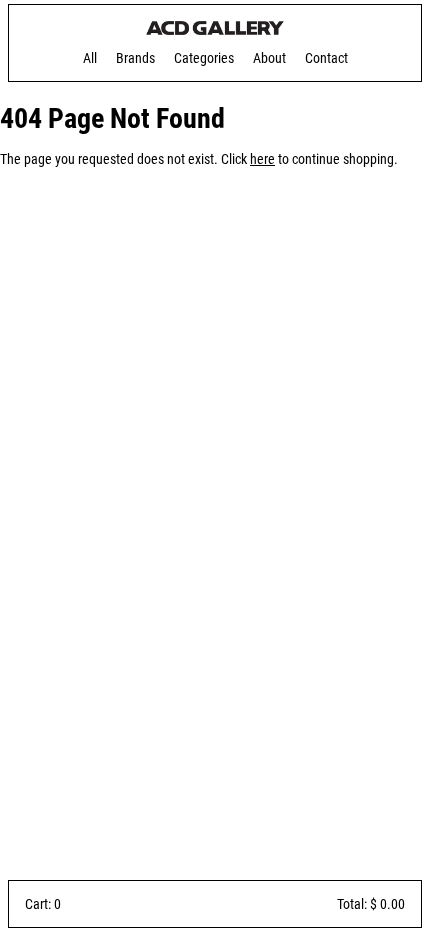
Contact (326, 58)
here (262, 159)
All (90, 58)
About (269, 58)
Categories (204, 58)
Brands (135, 58)
